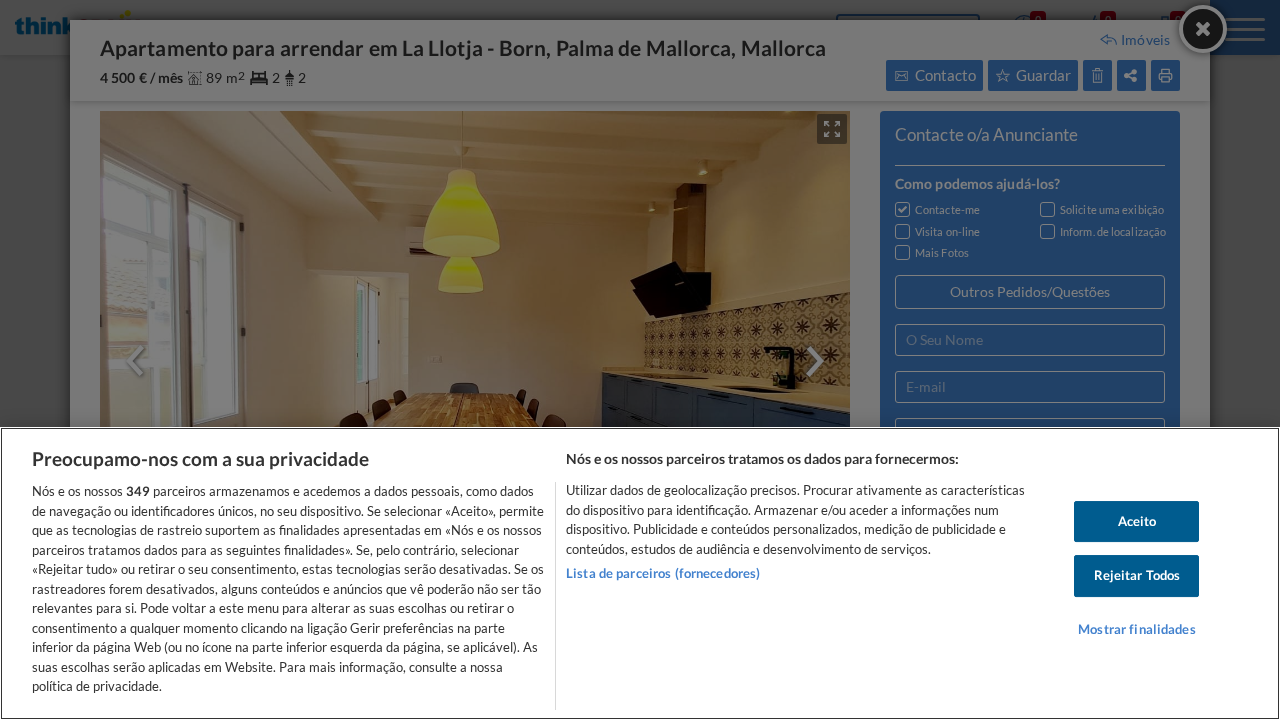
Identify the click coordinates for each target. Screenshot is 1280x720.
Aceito (1137, 521)
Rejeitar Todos (1137, 575)
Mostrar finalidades (1136, 629)
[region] (640, 573)
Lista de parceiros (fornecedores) (663, 573)
